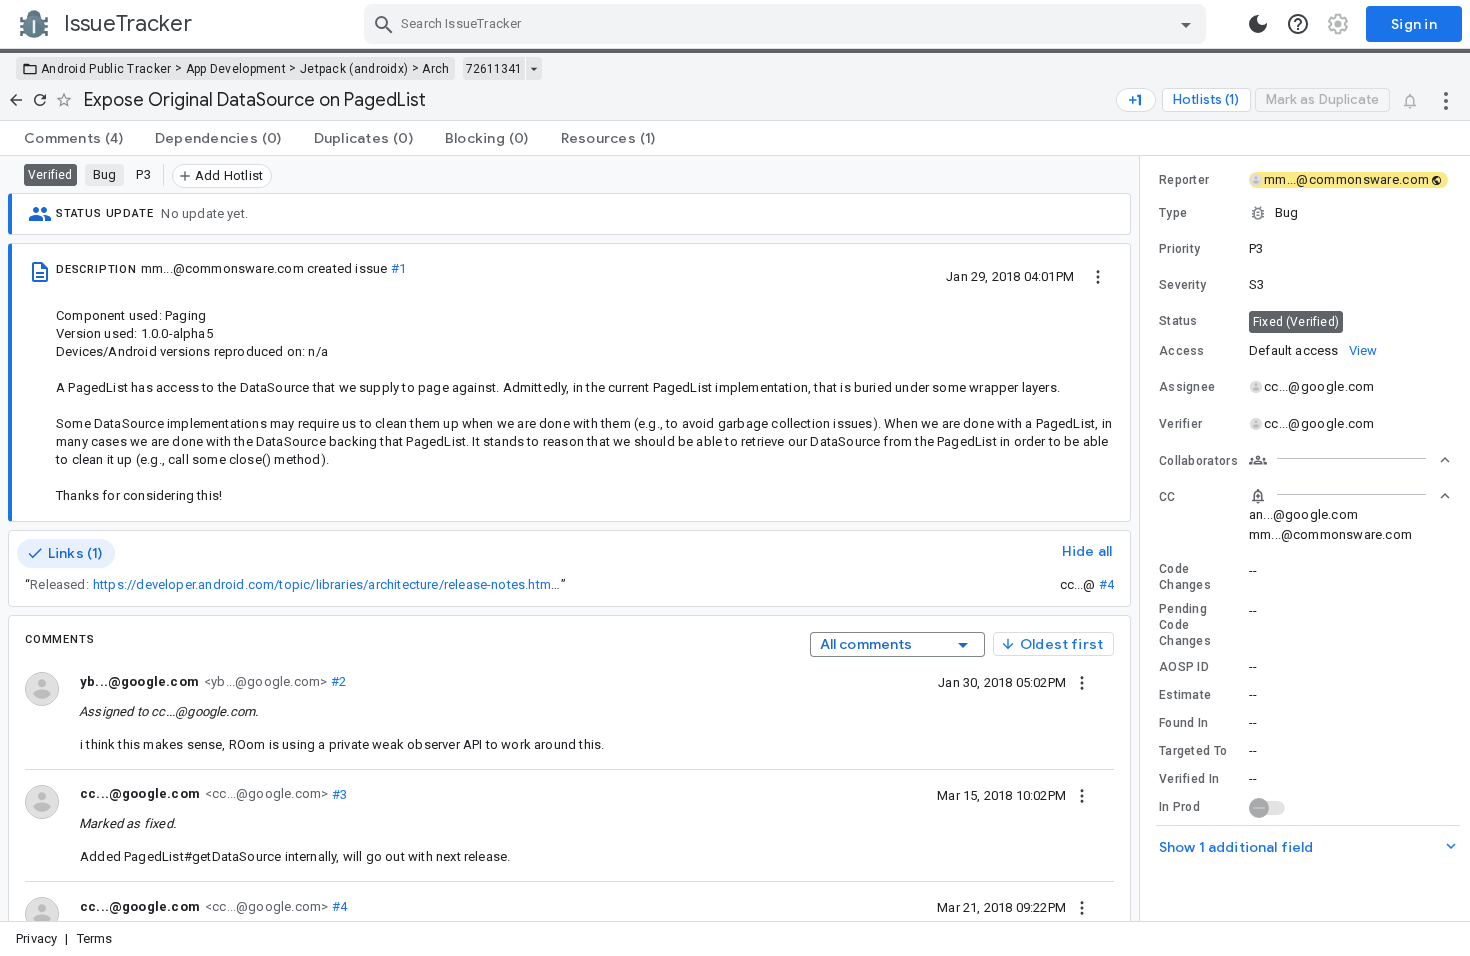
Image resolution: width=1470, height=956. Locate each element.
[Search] (384, 24)
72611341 (494, 69)
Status (1178, 321)
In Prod (1179, 807)
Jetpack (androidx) (354, 69)
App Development (236, 69)
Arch (435, 69)
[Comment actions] (1082, 682)
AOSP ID (1184, 667)
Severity (1182, 285)
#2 (336, 681)
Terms (95, 938)
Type (1173, 213)
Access (1182, 351)
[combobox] (787, 24)
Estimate (1185, 695)
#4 (1106, 584)
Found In (1183, 723)
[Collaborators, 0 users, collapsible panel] (1350, 460)
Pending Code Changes (1185, 625)
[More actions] (1446, 100)
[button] (1305, 213)
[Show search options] (1186, 24)
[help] (1298, 24)
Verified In (1189, 779)
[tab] (73, 138)
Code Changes (1185, 577)
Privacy (36, 938)
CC (1167, 497)
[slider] (1143, 538)
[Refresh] (40, 100)
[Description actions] (1098, 276)
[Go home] (16, 100)
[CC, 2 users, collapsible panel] (1350, 496)
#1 (398, 268)
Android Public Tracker (106, 69)
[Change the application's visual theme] (1258, 24)
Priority (1179, 249)
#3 (337, 793)
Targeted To (1193, 751)
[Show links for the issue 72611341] (533, 69)
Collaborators (1198, 461)
